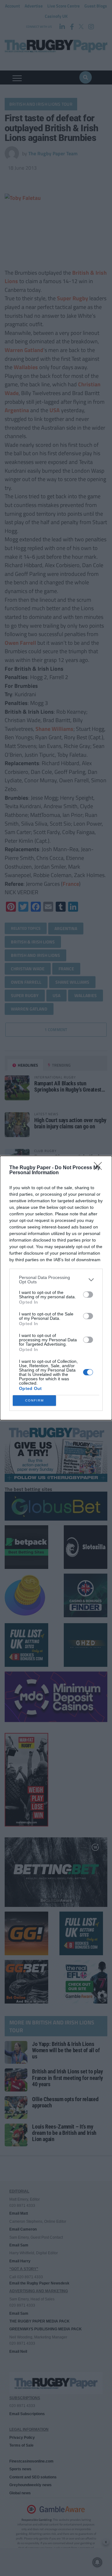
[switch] (88, 1295)
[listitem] (56, 1280)
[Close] (100, 1168)
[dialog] (56, 1288)
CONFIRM (35, 1400)
